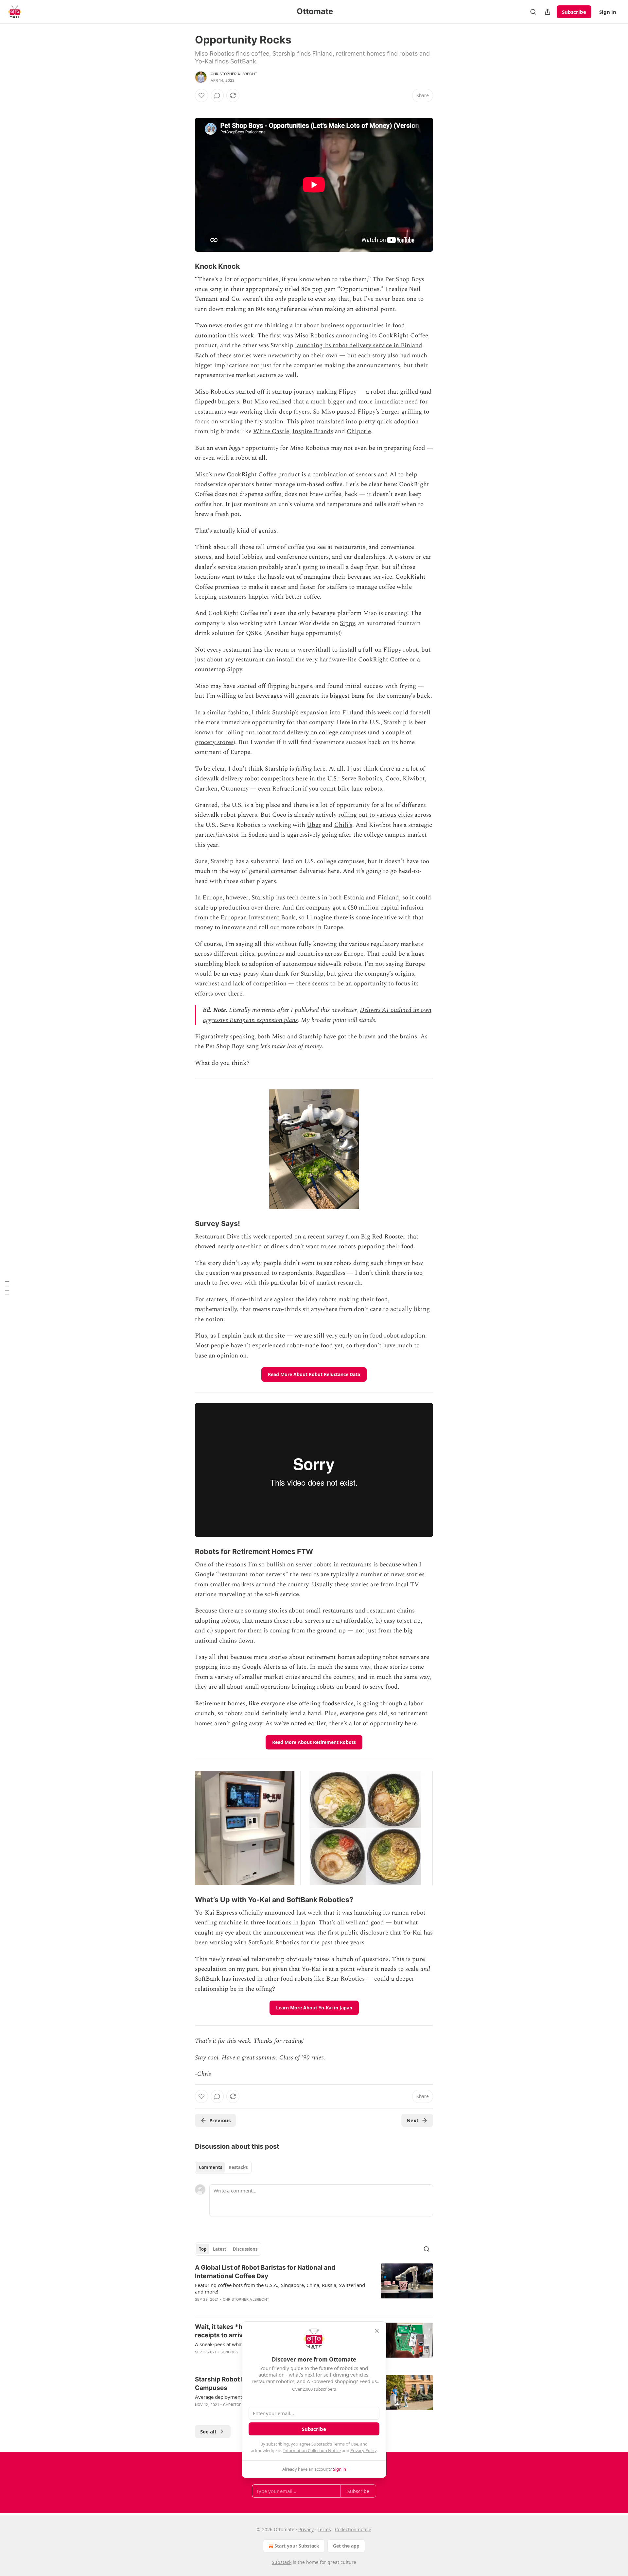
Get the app (346, 2546)
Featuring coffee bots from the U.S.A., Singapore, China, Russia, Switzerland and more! (280, 2288)
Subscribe (574, 12)
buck (424, 696)
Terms (324, 2529)
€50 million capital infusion (385, 908)
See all (208, 2431)
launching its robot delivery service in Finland (359, 345)
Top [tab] (203, 2249)
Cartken (206, 789)
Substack (282, 2562)
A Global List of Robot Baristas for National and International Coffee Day (265, 2272)
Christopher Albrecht (234, 74)
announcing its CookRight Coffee (382, 336)
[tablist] (223, 2167)
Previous (220, 2120)
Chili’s (343, 825)
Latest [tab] (220, 2249)
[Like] (201, 95)
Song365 (229, 2352)
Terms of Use (346, 2444)
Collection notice (353, 2529)
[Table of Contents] (7, 1288)
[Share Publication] (548, 12)
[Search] (533, 12)
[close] (377, 2331)
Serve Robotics (362, 779)
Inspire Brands (313, 431)
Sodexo (258, 835)
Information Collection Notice (312, 2450)
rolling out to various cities (375, 815)
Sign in (608, 12)
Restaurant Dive (217, 1237)
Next (413, 2120)
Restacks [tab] (238, 2167)
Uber (314, 825)
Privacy (306, 2529)
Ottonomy (235, 789)
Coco (392, 779)
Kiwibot (414, 779)
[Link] (186, 266)
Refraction (287, 789)
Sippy (347, 623)
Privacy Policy (363, 2450)
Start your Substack (297, 2546)
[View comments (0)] (217, 95)
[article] (314, 2288)
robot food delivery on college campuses (311, 733)
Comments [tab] (210, 2167)
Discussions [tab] (245, 2249)
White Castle (271, 431)
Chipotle (359, 431)
